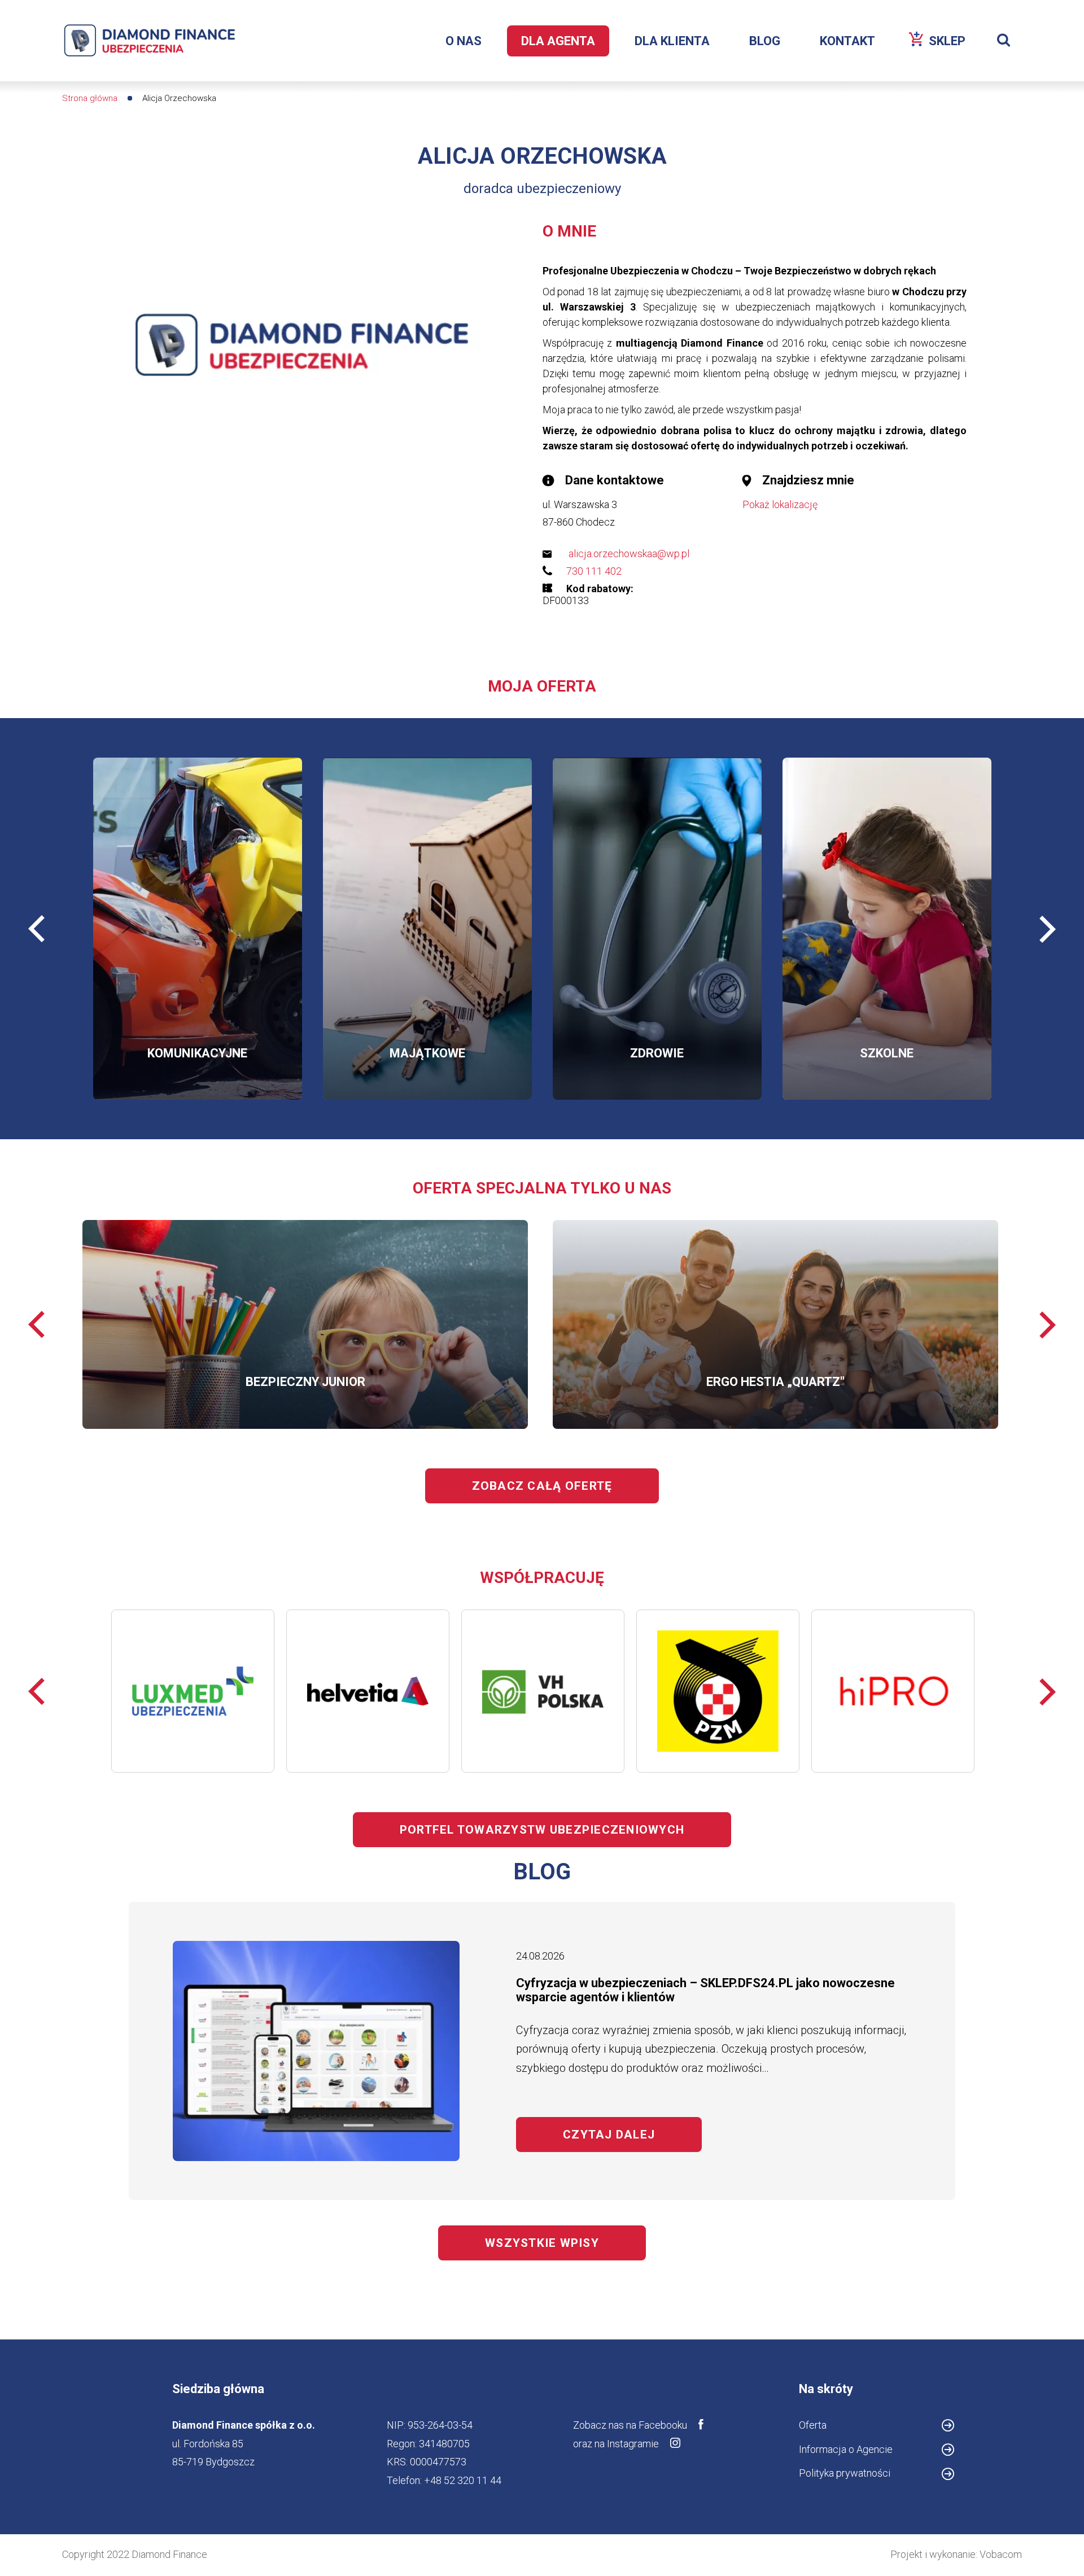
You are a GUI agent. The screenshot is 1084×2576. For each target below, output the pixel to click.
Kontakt (847, 41)
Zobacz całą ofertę (542, 1486)
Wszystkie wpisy (542, 2243)
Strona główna (90, 98)
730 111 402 (594, 571)
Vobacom (1001, 2554)
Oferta (813, 2425)
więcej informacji (150, 958)
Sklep (954, 45)
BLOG (765, 41)
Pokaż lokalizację (780, 504)
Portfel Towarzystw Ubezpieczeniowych (542, 1830)
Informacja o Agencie (864, 2451)
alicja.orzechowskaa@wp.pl (629, 554)
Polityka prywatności (845, 2473)
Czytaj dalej (632, 2135)
